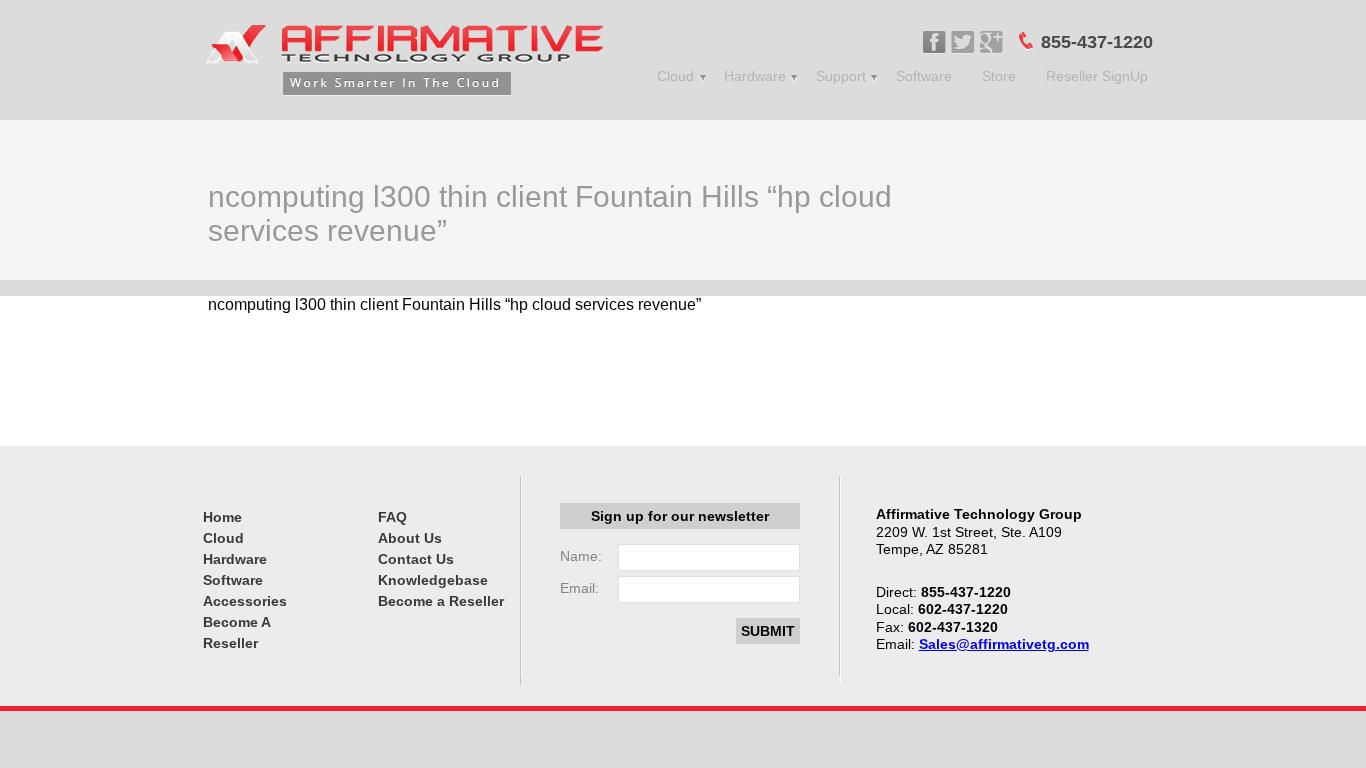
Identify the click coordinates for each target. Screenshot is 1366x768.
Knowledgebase (433, 580)
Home (222, 517)
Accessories (245, 601)
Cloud (675, 76)
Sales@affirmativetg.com (1004, 644)
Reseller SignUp (1097, 76)
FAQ (392, 517)
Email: (579, 588)
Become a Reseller (441, 601)
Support (841, 76)
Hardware (755, 76)
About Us (410, 538)
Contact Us (416, 559)
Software (924, 76)
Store (999, 76)
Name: (581, 556)
